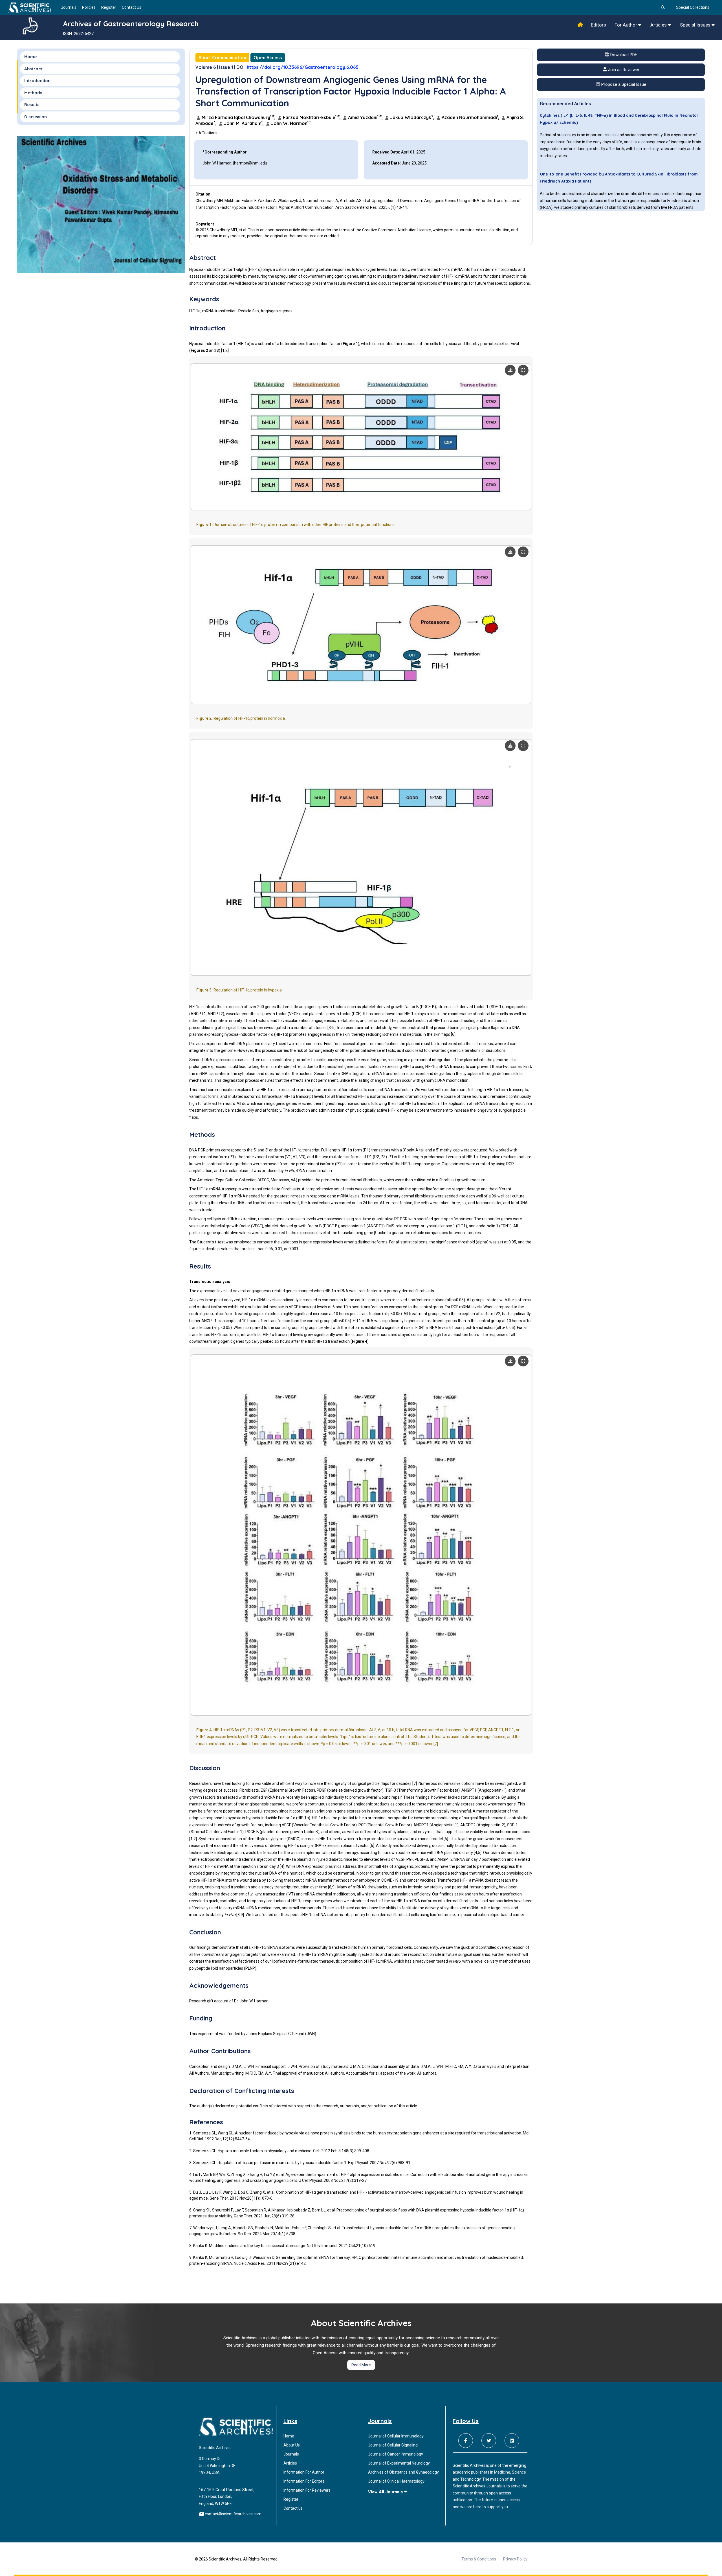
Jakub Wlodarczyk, (412, 117)
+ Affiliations (206, 133)
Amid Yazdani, (365, 117)
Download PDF (623, 55)
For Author (626, 25)
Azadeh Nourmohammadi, (470, 117)
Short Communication (222, 58)
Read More (361, 2365)
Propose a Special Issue (623, 84)
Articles (659, 25)
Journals (69, 7)
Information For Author (304, 2472)
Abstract (33, 69)
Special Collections (693, 7)
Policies (89, 7)
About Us (292, 2445)
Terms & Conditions (479, 2559)
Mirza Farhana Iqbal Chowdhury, (239, 117)
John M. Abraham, (244, 123)
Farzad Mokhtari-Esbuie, (312, 117)
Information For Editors (304, 2481)
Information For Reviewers (307, 2490)
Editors (598, 25)
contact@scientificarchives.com (233, 2514)
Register (109, 7)
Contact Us (132, 7)
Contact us (293, 2508)
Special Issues (696, 25)
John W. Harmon (290, 123)
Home (30, 57)
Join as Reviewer (623, 70)
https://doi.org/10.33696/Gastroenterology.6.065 (303, 67)
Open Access (268, 58)
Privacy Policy (515, 2559)
